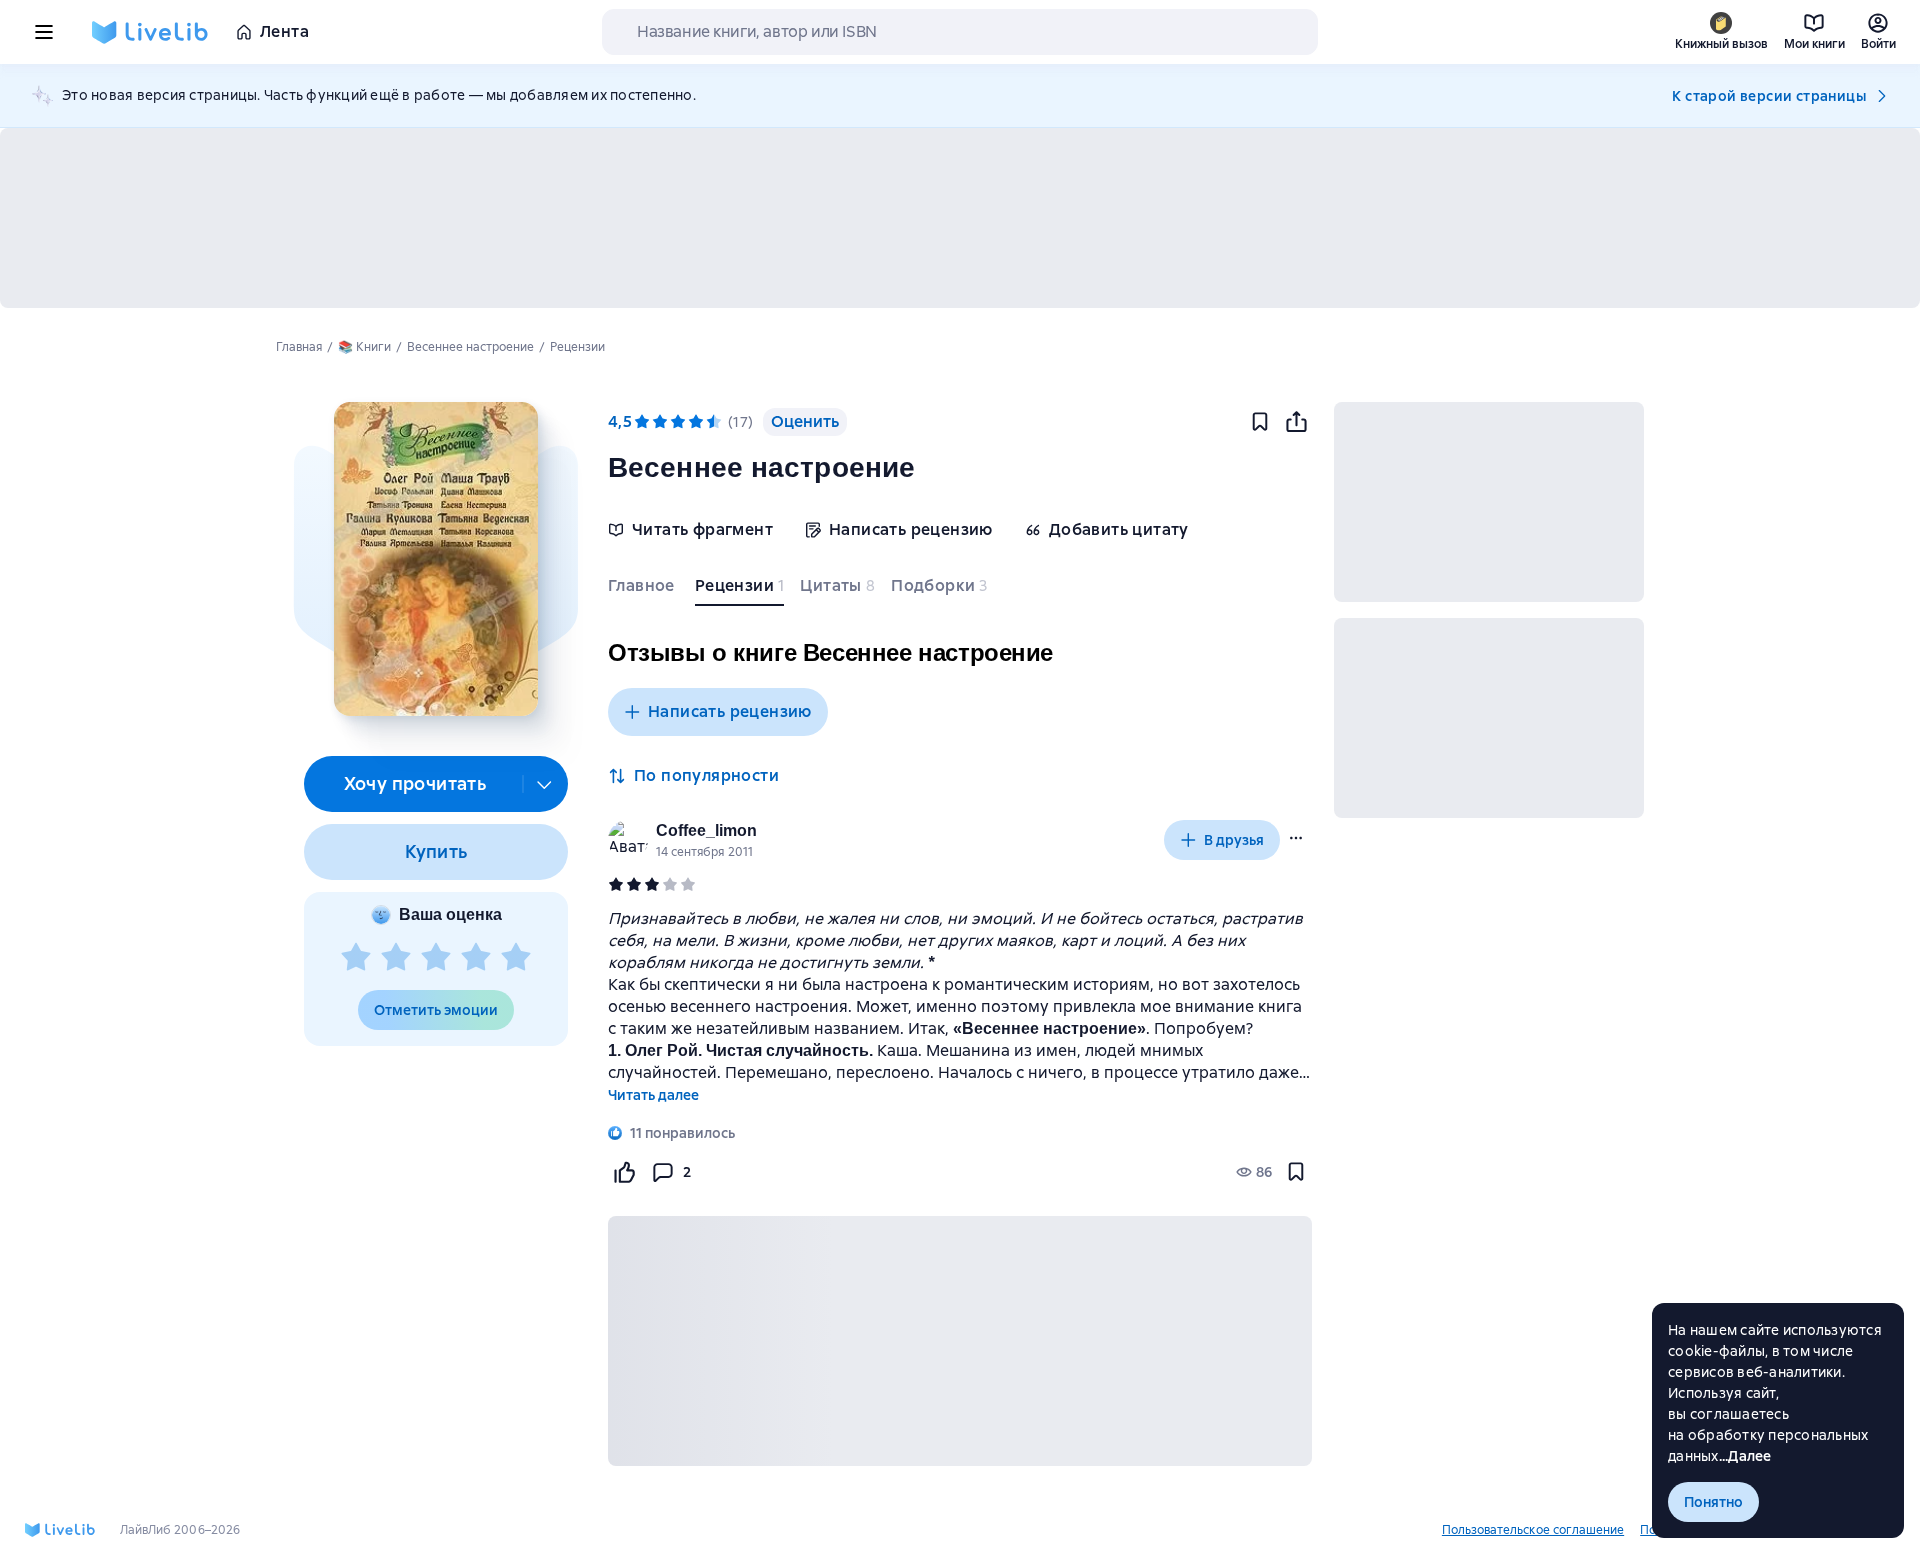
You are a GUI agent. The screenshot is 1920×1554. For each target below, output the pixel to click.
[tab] (643, 590)
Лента (284, 31)
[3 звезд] (436, 958)
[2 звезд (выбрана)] (660, 422)
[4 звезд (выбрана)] (696, 422)
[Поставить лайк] (624, 1172)
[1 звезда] (356, 958)
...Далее (1745, 1456)
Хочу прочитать (415, 783)
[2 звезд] (396, 958)
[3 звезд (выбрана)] (678, 422)
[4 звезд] (476, 958)
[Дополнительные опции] (545, 784)
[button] (435, 559)
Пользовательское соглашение (1533, 1530)
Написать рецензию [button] (730, 711)
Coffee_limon (706, 830)
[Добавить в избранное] (1260, 422)
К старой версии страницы (1769, 96)
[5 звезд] (516, 958)
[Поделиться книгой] (1296, 422)
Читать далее (653, 1095)
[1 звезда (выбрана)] (642, 422)
